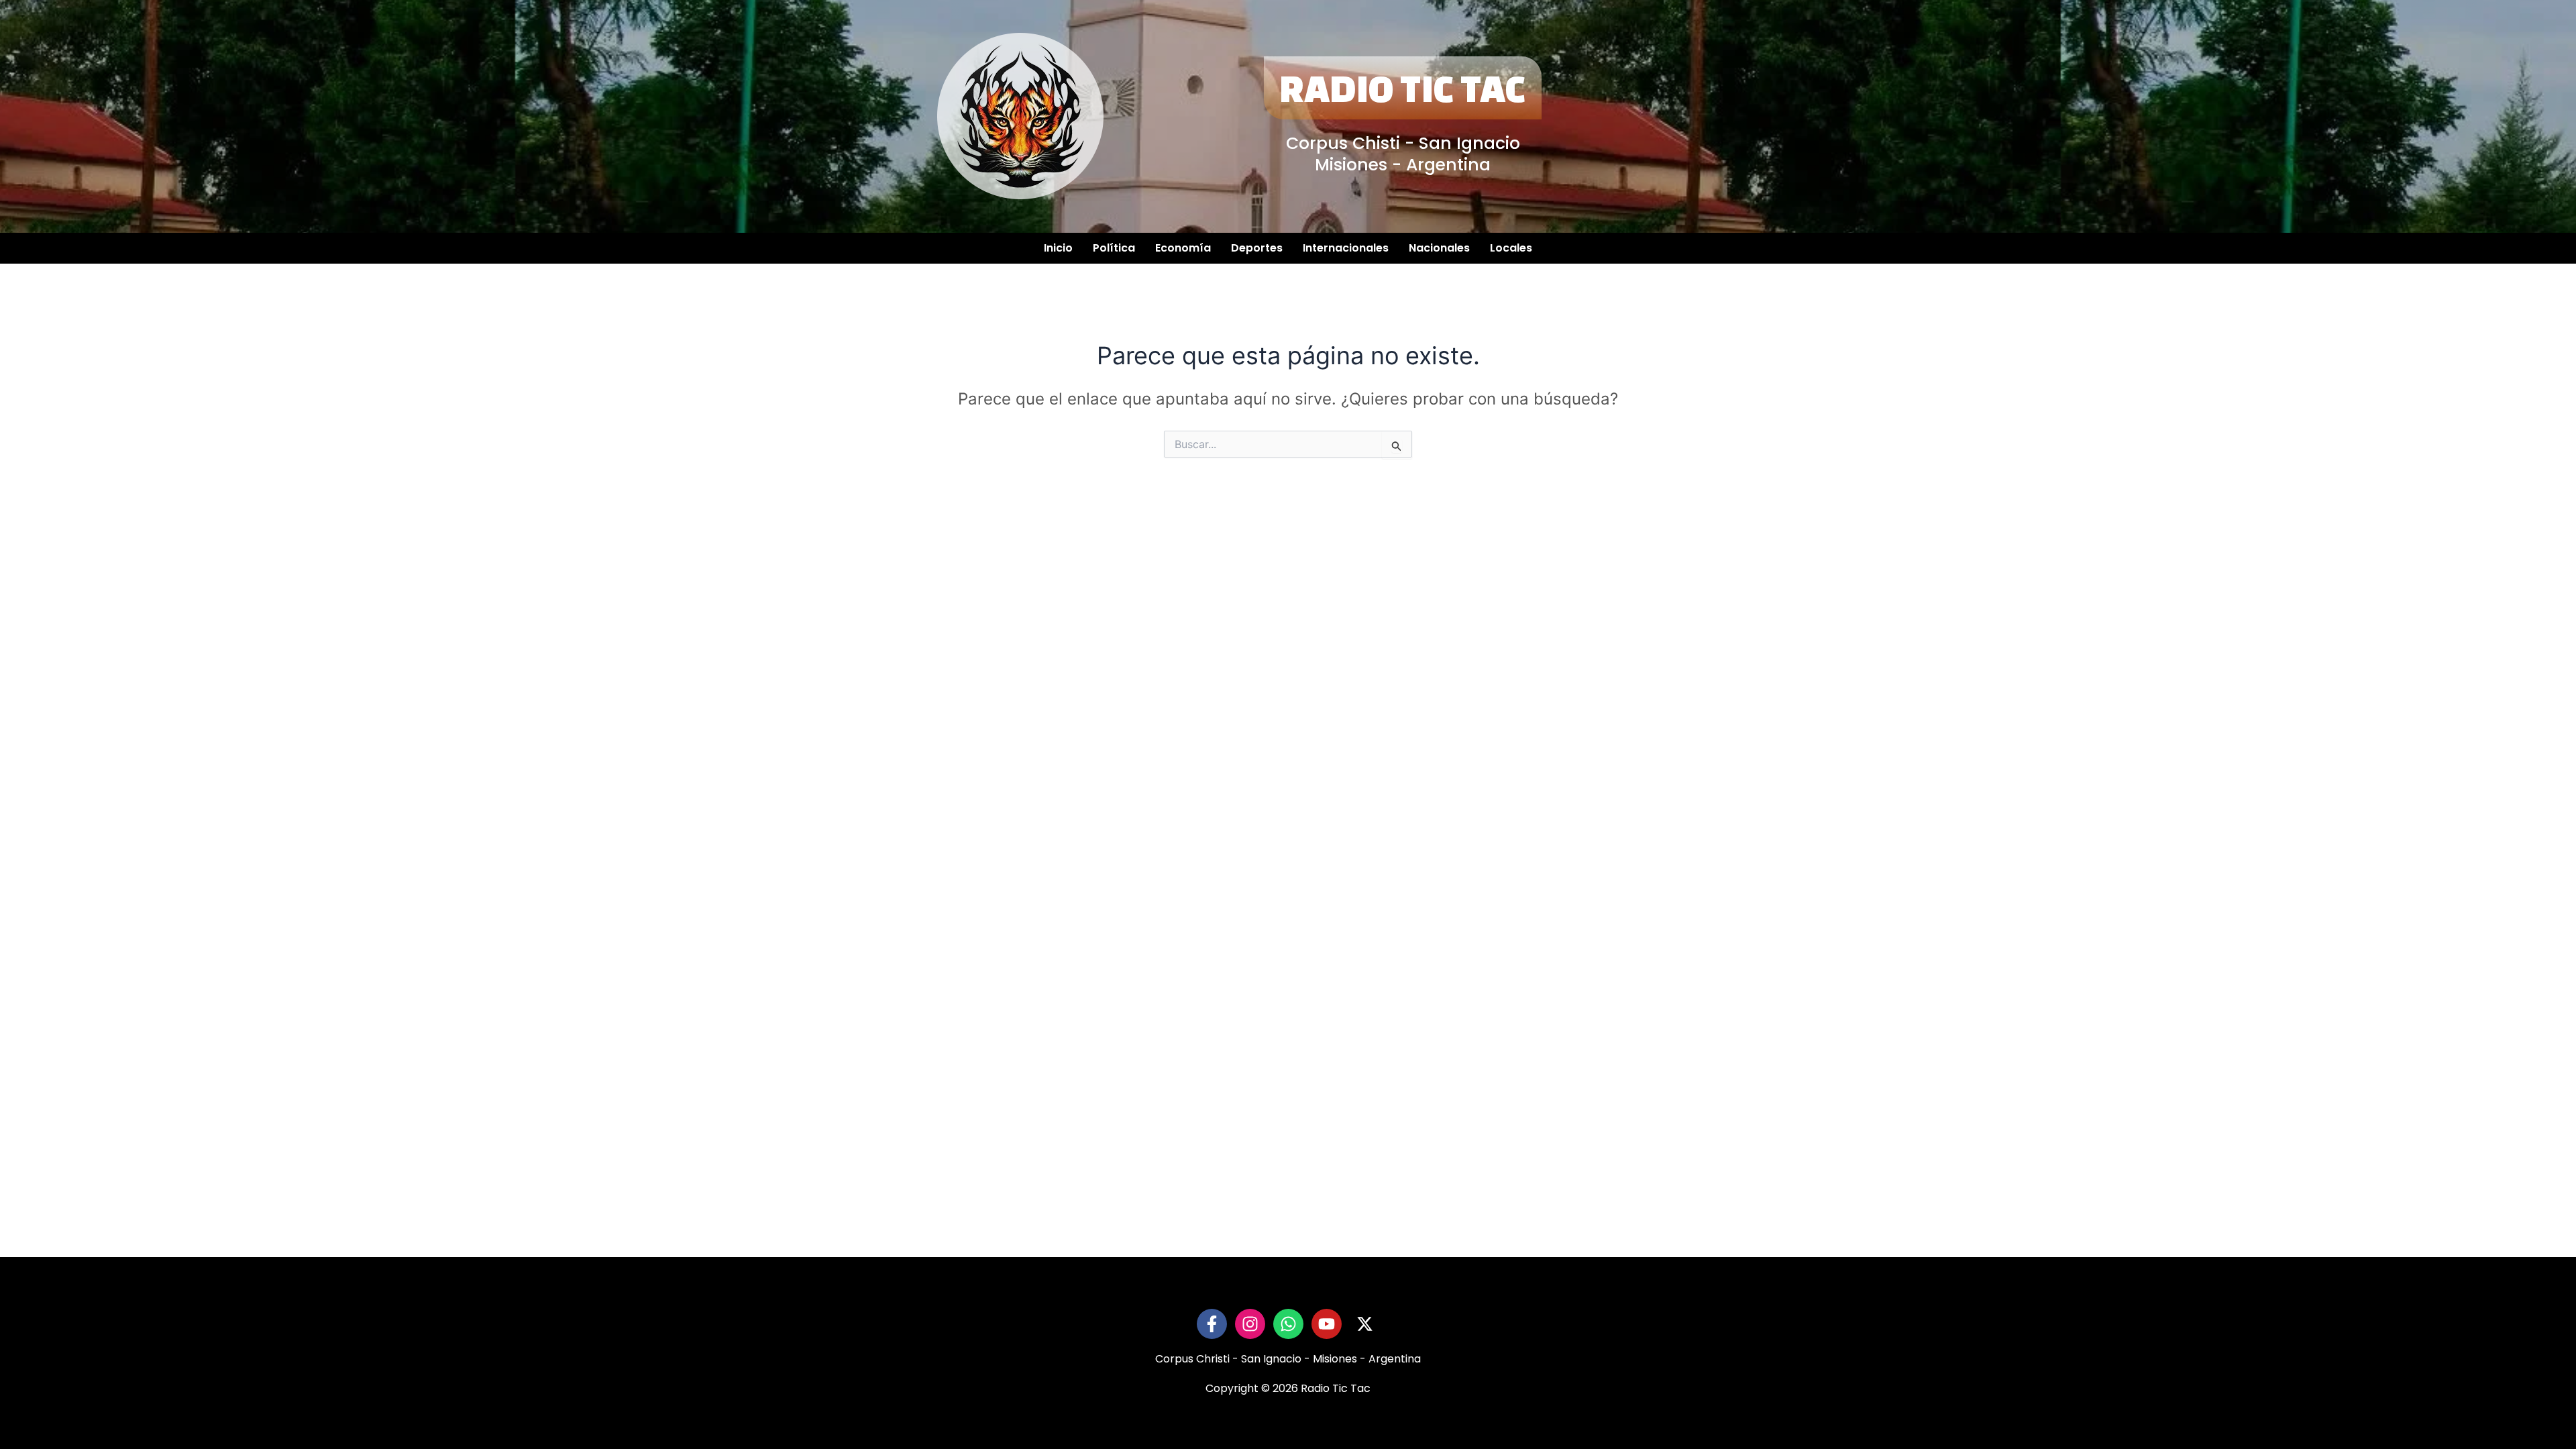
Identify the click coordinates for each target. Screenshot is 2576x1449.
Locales (1511, 248)
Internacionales (1346, 248)
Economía (1183, 248)
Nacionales (1439, 248)
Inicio (1058, 248)
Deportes (1257, 248)
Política (1114, 248)
